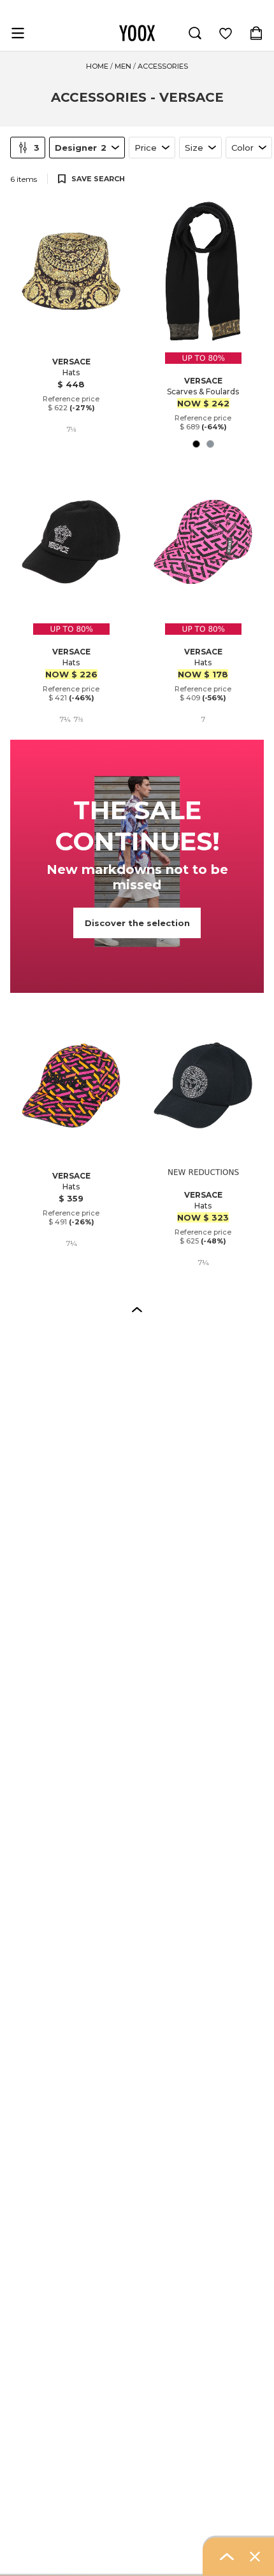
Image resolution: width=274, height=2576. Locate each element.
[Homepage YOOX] (137, 33)
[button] (137, 1309)
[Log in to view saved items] (226, 33)
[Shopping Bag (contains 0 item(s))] (256, 33)
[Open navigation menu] (18, 33)
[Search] (195, 33)
